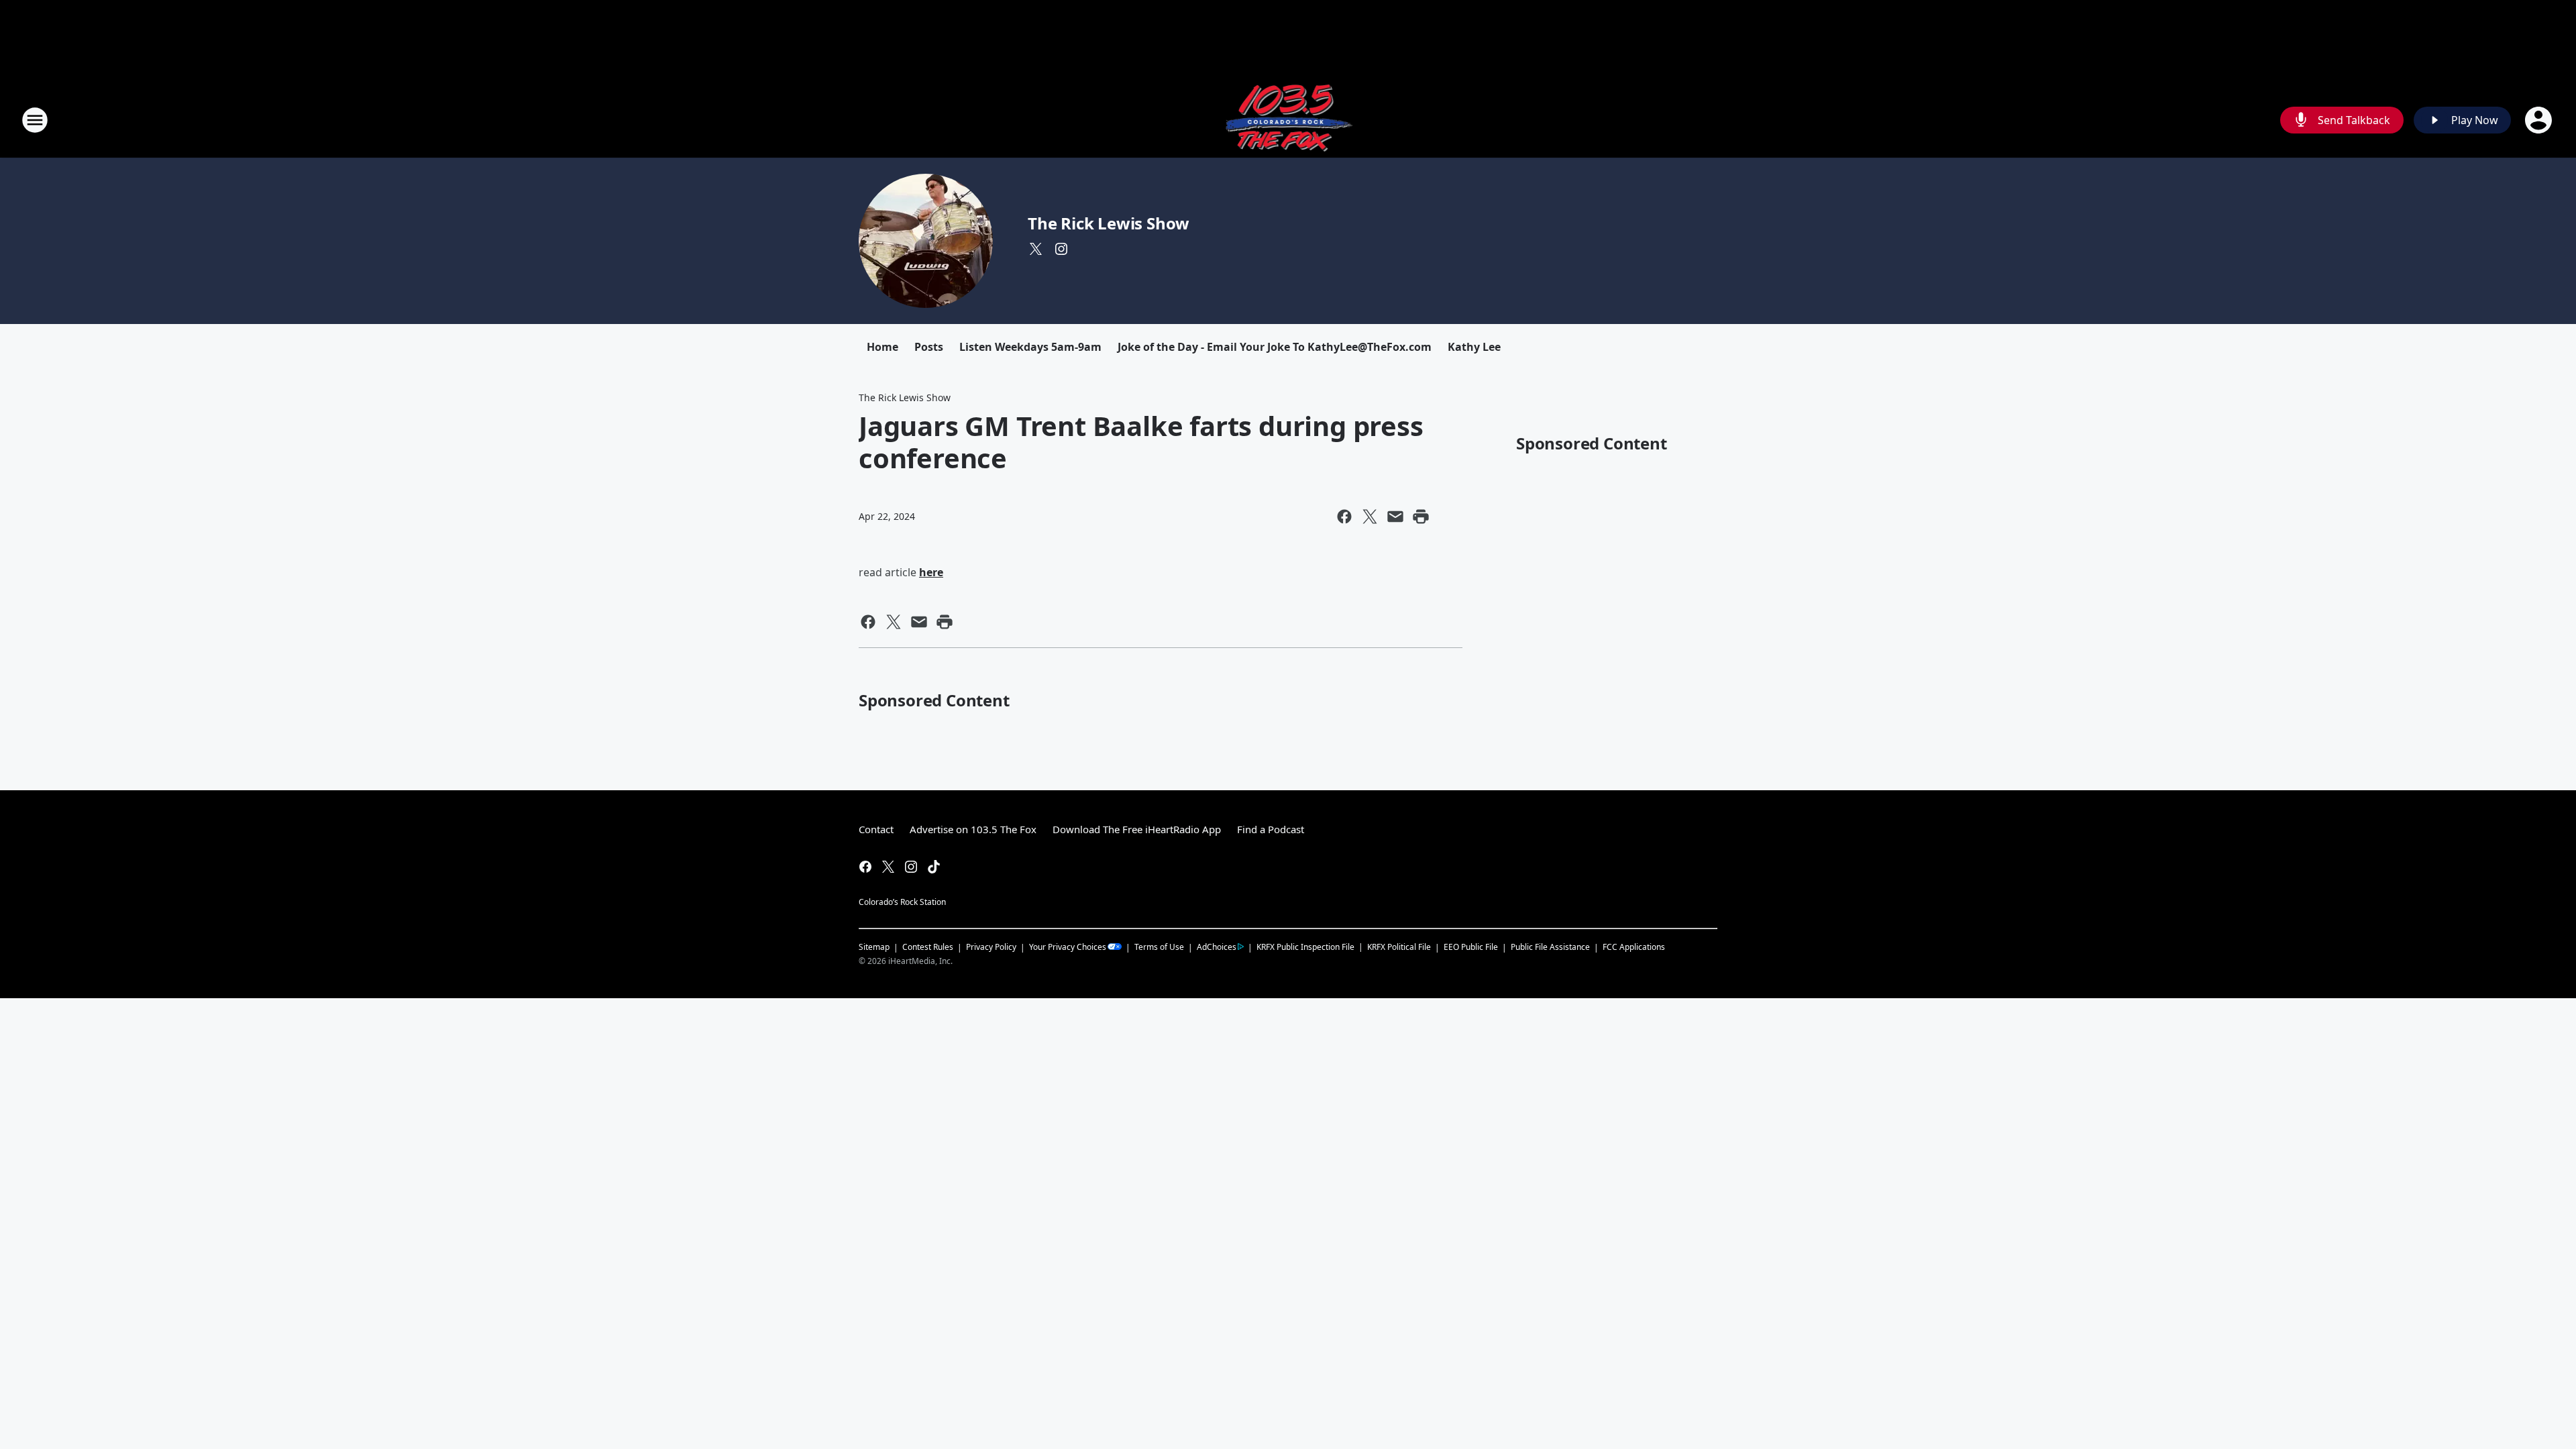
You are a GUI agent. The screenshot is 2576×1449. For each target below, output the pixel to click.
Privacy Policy (991, 947)
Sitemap (874, 947)
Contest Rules (928, 947)
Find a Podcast (1271, 829)
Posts (929, 347)
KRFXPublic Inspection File (1305, 947)
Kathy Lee (1474, 347)
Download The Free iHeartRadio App (1137, 829)
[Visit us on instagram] (1061, 249)
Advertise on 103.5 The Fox (973, 829)
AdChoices (1217, 947)
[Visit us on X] (1036, 249)
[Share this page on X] (1370, 517)
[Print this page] (1421, 517)
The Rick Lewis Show (1109, 223)
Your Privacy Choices (1068, 947)
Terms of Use (1159, 947)
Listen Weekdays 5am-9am (1030, 347)
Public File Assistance (1550, 947)
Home (882, 347)
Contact (876, 829)
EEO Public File (1471, 947)
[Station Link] (1288, 120)
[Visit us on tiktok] (934, 867)
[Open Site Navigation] (35, 120)
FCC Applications (1634, 947)
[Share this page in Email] (1395, 517)
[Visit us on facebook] (865, 867)
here (931, 572)
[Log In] (2540, 120)
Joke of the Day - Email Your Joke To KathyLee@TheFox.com (1275, 347)
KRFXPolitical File (1399, 947)
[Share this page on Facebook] (1344, 517)
